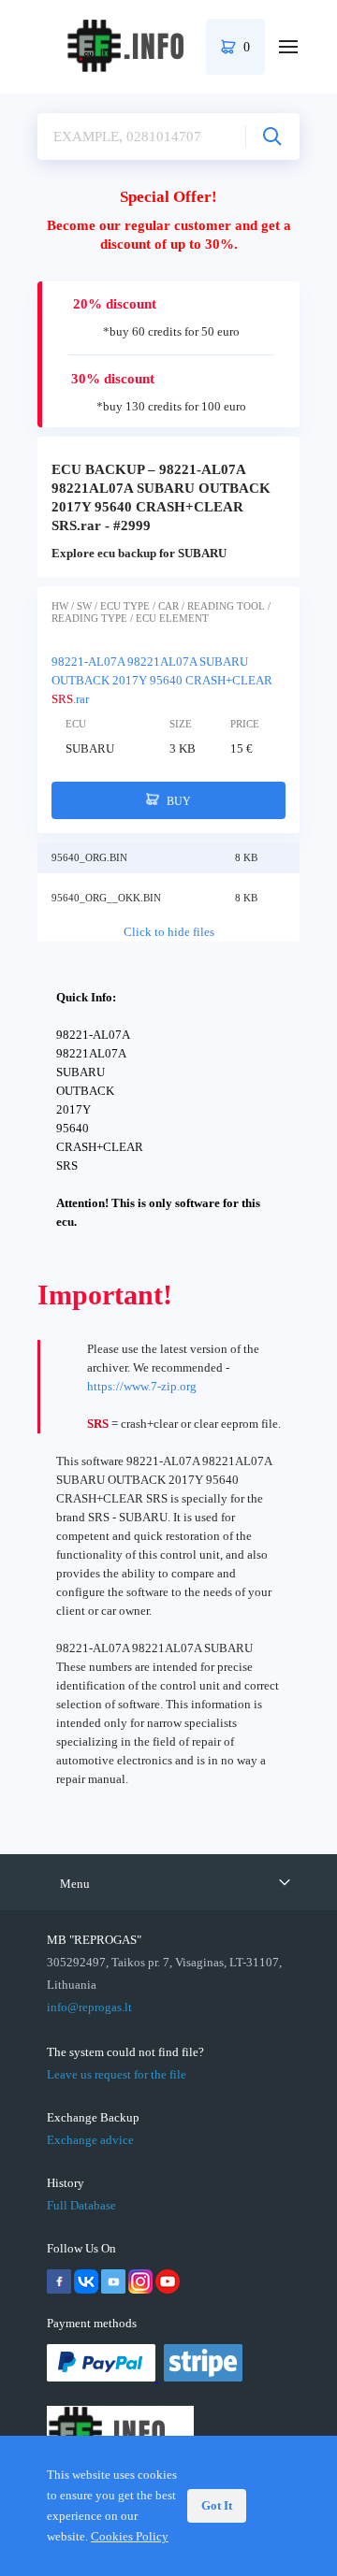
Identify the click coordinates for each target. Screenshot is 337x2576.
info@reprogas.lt (89, 2007)
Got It (217, 2505)
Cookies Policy (130, 2536)
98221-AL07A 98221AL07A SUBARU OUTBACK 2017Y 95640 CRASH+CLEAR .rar (162, 680)
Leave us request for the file (117, 2074)
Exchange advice (90, 2140)
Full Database (81, 2205)
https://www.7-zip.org (142, 1386)
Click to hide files (169, 932)
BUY (177, 801)
